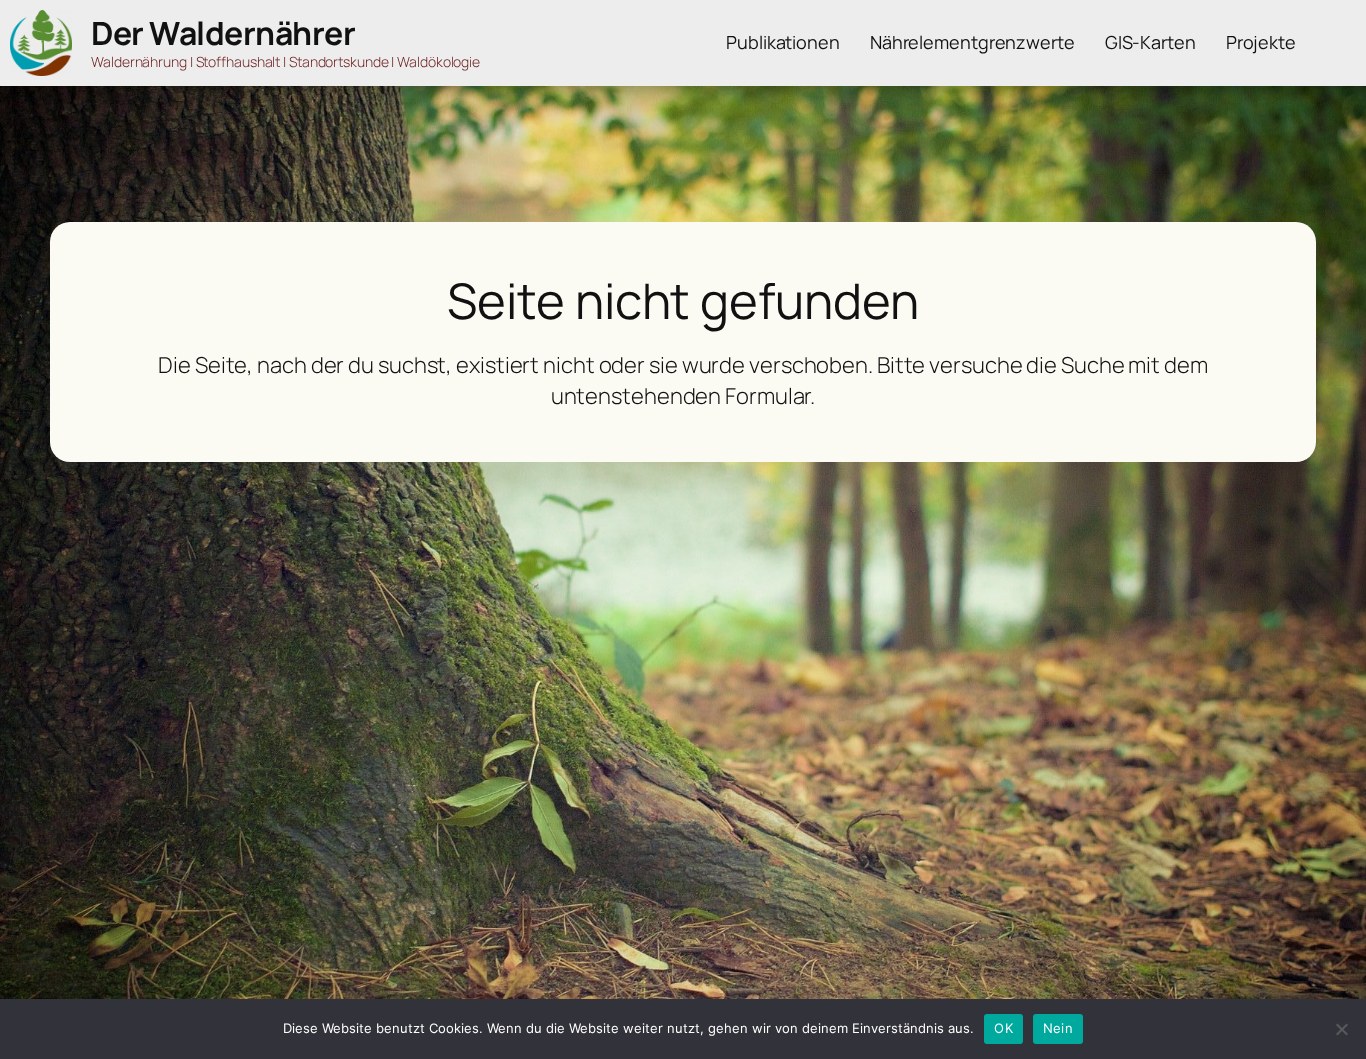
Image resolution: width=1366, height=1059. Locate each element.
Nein (1058, 1028)
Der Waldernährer (223, 33)
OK (1003, 1028)
